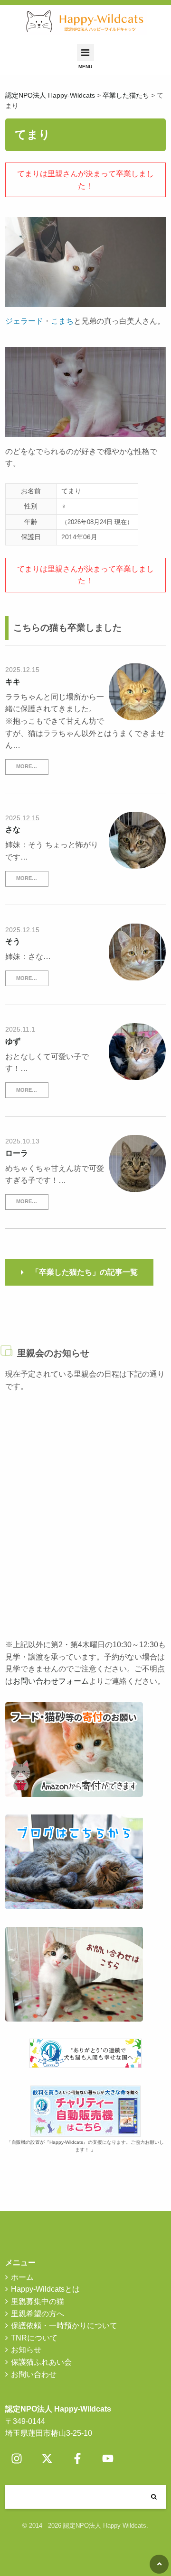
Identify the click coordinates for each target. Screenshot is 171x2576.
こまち (62, 321)
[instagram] (17, 2458)
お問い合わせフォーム (51, 1681)
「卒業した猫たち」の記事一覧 (85, 1272)
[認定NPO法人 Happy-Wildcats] (85, 22)
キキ (13, 682)
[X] (47, 2458)
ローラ (17, 1153)
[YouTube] (108, 2458)
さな (13, 830)
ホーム (22, 2277)
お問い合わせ (34, 2374)
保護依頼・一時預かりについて (64, 2326)
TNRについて (34, 2338)
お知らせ (26, 2350)
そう (13, 941)
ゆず (13, 1041)
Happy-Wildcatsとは (45, 2289)
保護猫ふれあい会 (41, 2362)
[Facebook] (77, 2458)
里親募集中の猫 (38, 2301)
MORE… (27, 766)
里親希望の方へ (38, 2314)
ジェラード (24, 321)
